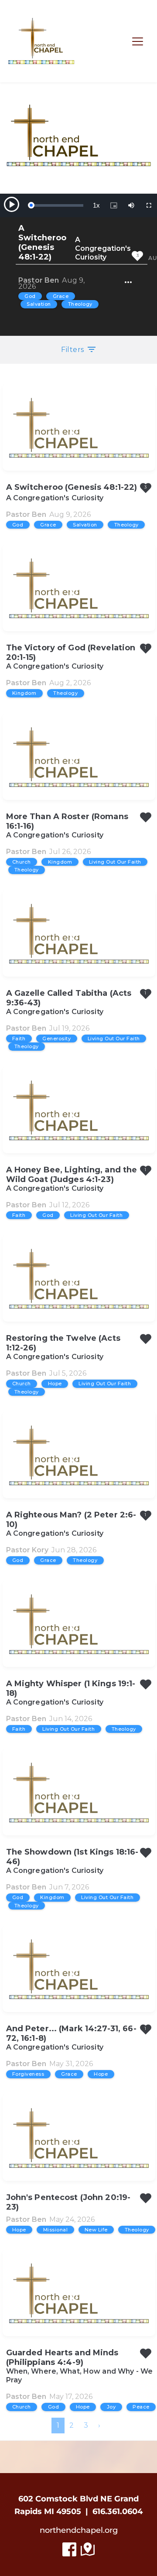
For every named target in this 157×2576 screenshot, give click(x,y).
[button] (138, 41)
